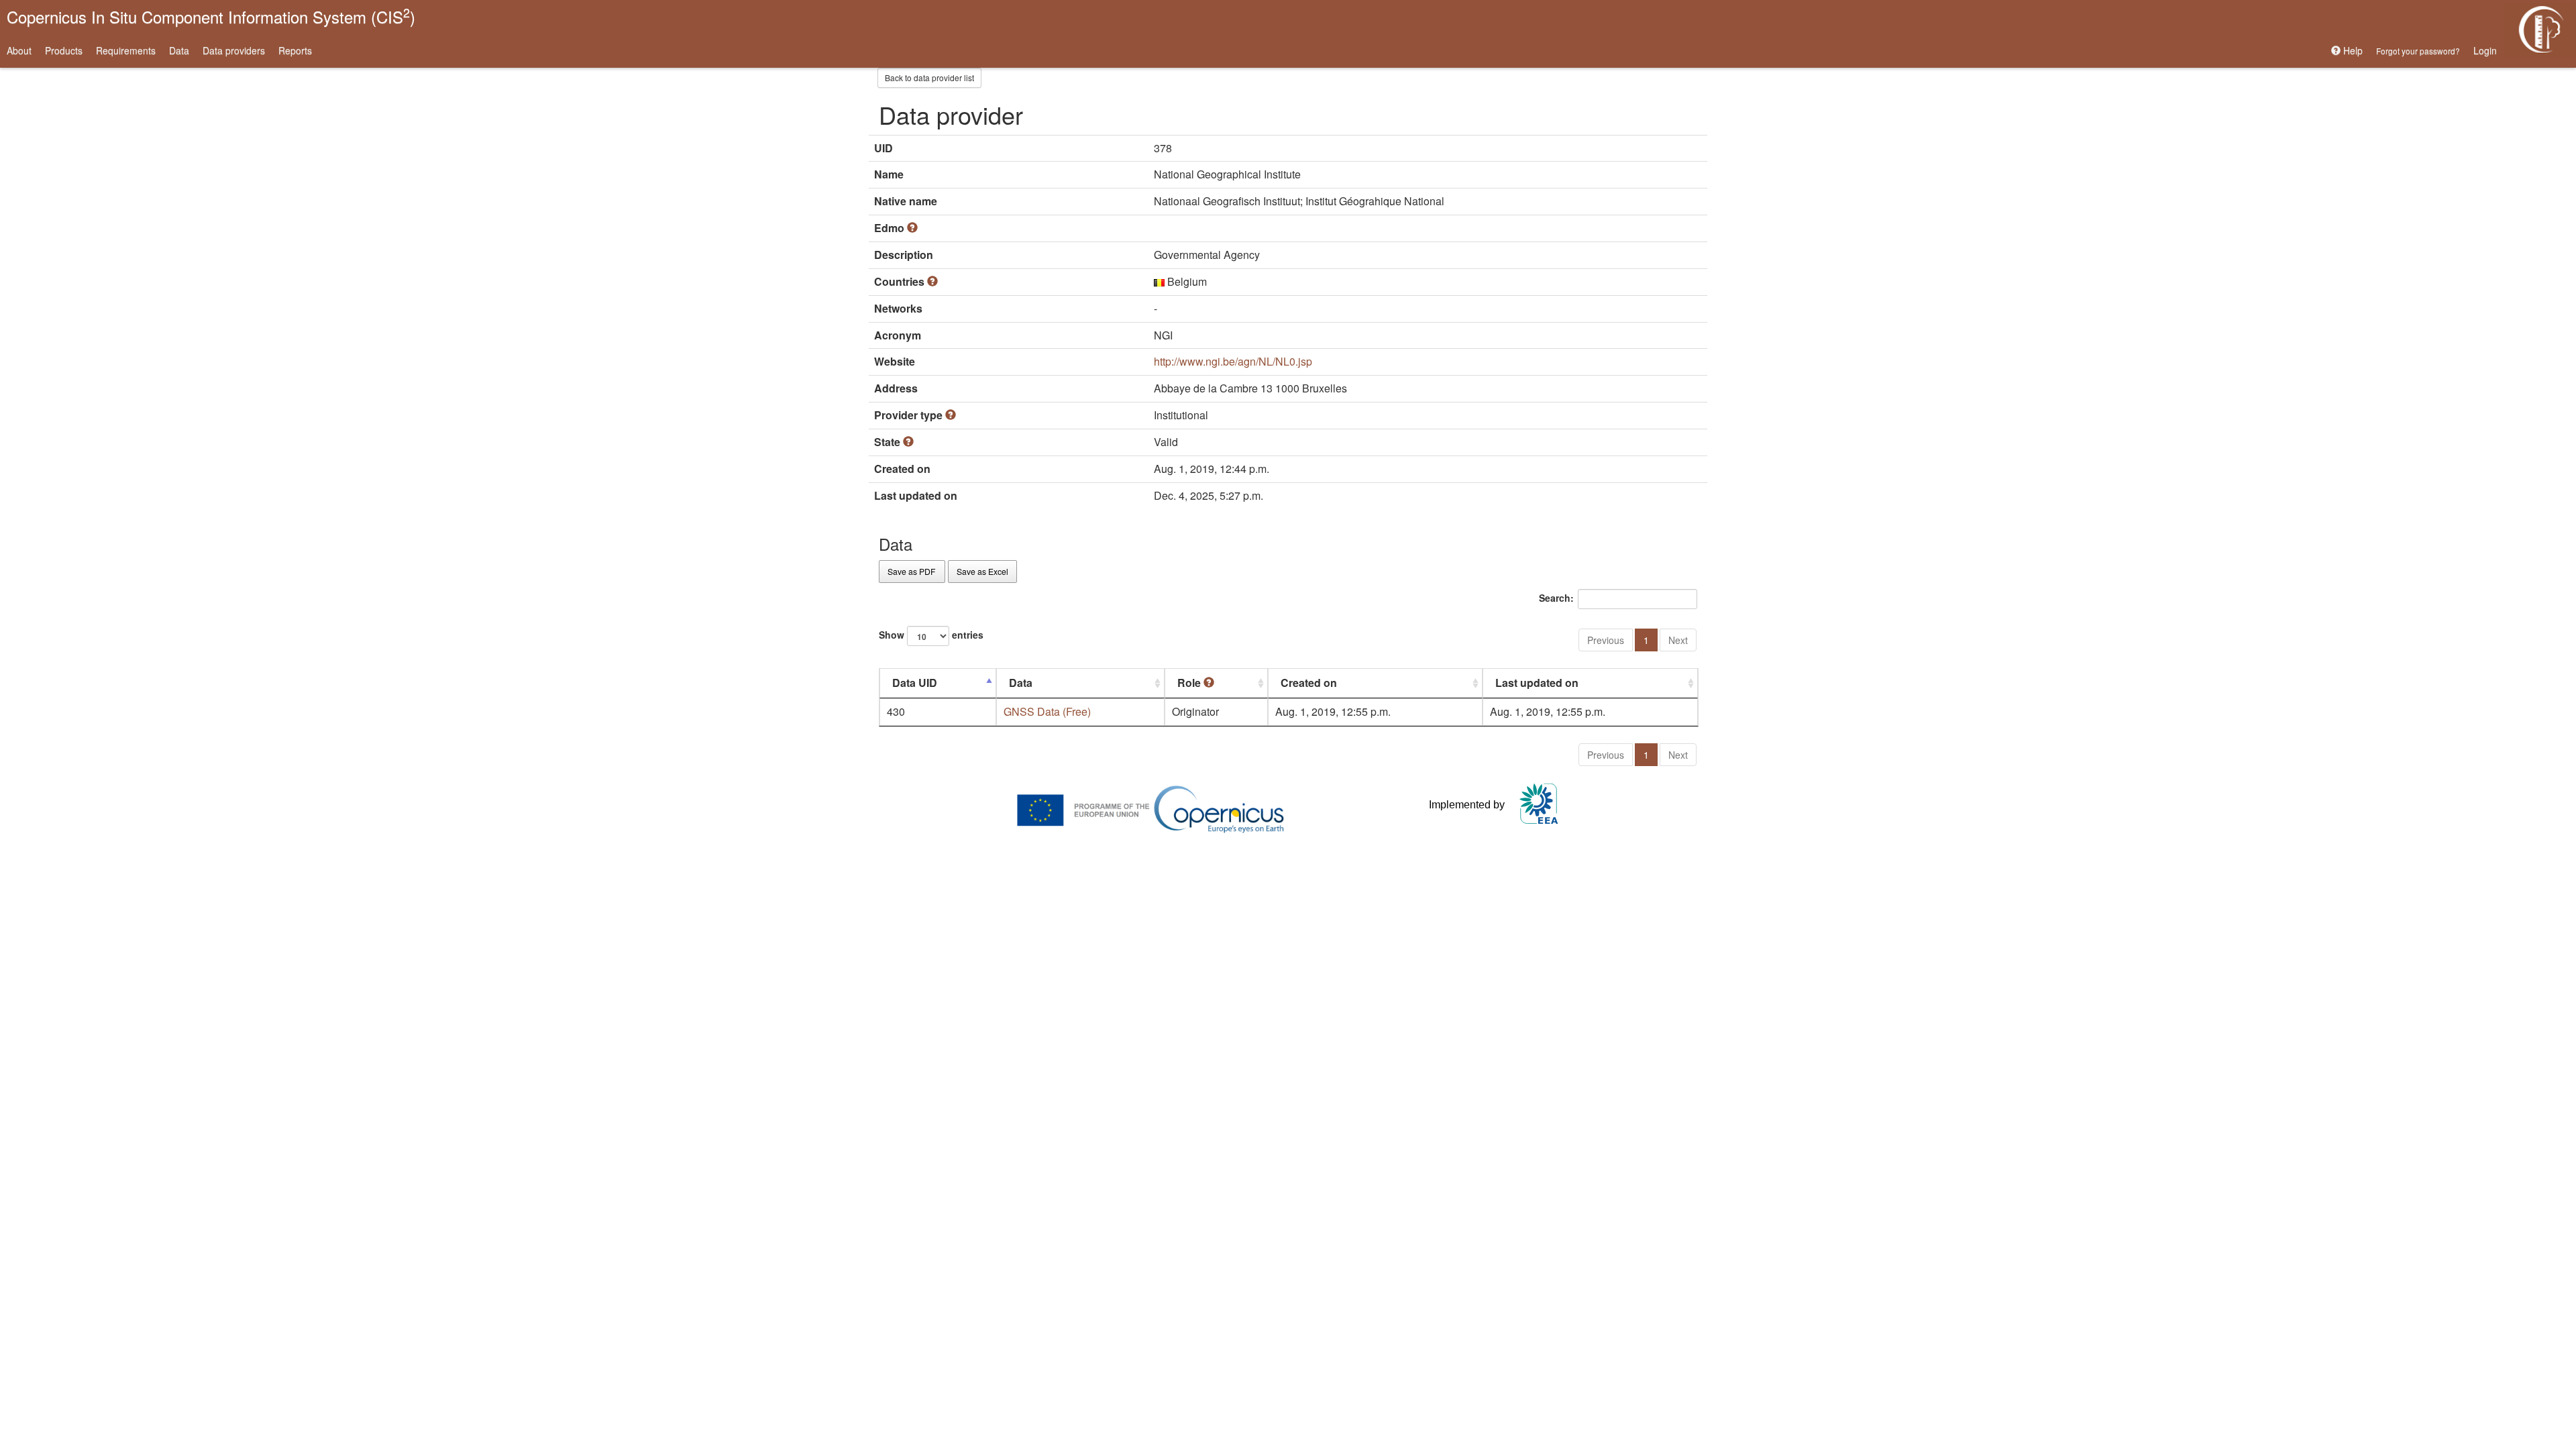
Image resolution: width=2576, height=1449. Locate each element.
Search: (1556, 598)
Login (2485, 50)
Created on (1309, 683)
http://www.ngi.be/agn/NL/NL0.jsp (1233, 361)
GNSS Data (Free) (1047, 711)
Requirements (126, 50)
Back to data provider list (929, 77)
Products (64, 50)
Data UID (915, 683)
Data (179, 50)
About (19, 50)
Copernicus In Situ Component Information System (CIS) (211, 16)
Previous (1606, 640)
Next (1678, 640)
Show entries (931, 635)
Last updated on (1537, 683)
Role (1190, 683)
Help (2352, 50)
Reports (295, 50)
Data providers (234, 50)
